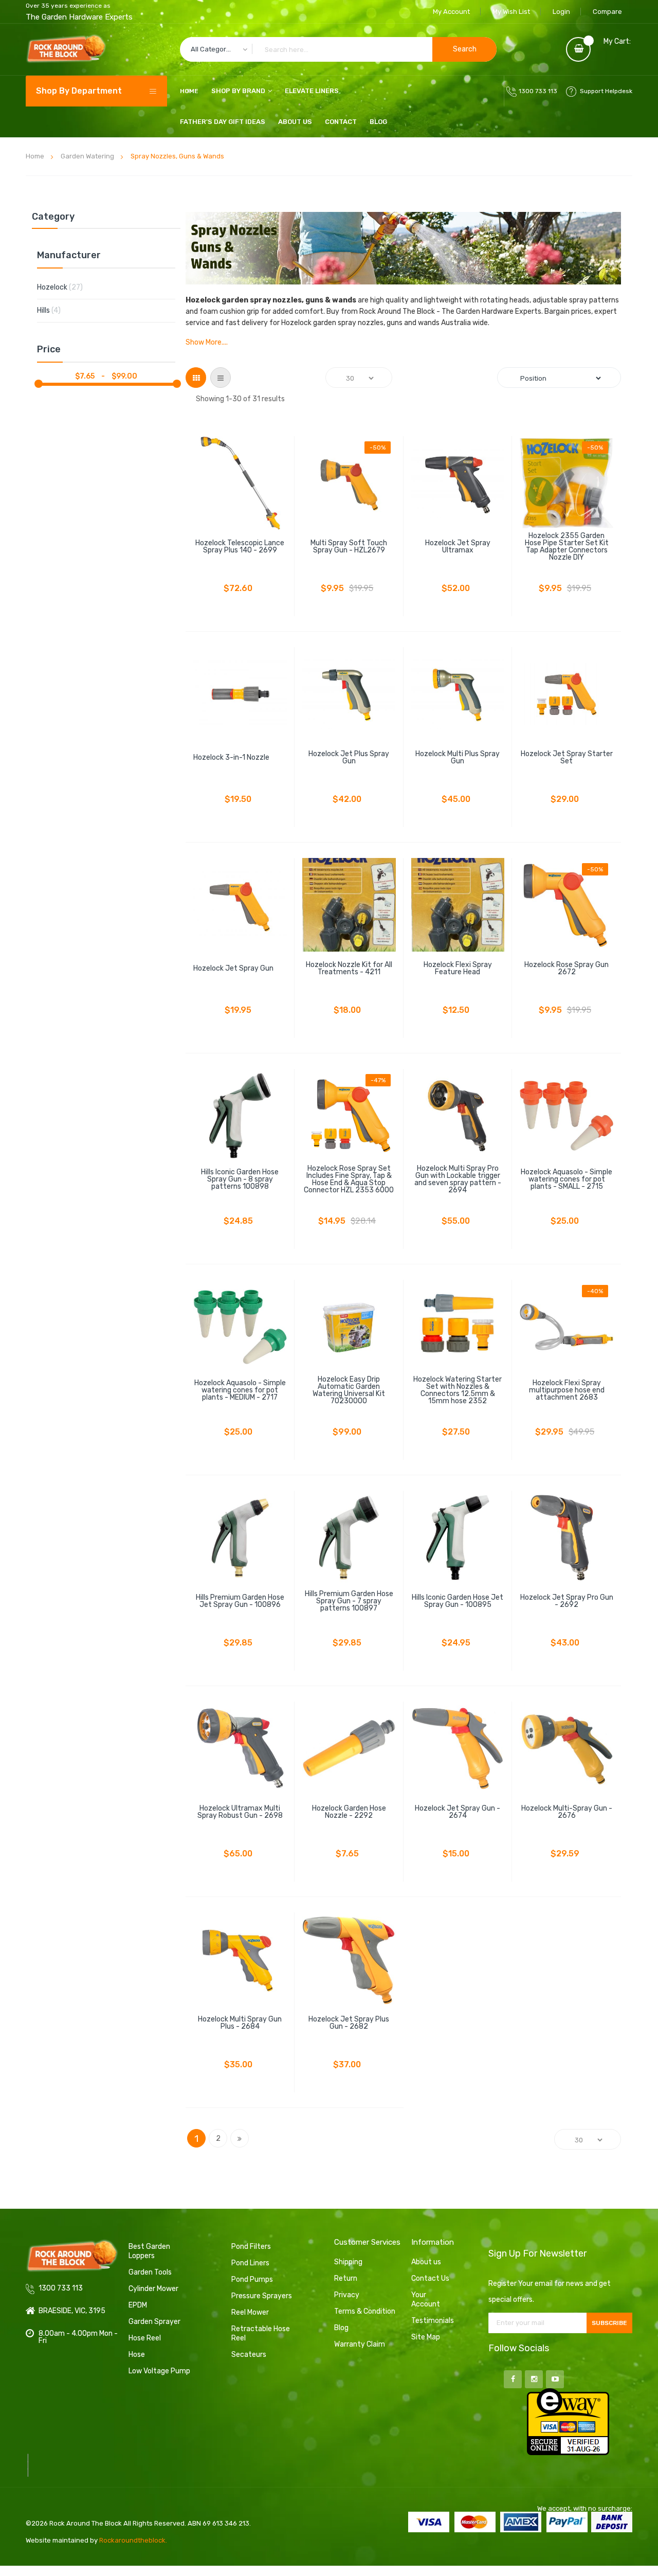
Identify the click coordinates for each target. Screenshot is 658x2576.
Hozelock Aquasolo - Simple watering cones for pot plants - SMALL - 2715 (566, 1179)
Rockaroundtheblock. (133, 2540)
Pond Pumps (252, 2279)
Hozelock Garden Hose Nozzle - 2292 (349, 1812)
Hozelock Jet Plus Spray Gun (349, 758)
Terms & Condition (365, 2311)
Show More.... (207, 343)
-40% (595, 1291)
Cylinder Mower (153, 2289)
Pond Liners (250, 2263)
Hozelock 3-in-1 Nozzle (231, 758)
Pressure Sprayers (262, 2296)
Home (35, 156)
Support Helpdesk (606, 91)
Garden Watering (87, 156)
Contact (341, 122)
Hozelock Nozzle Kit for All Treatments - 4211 (349, 969)
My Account (451, 12)
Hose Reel (145, 2338)
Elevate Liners (312, 91)
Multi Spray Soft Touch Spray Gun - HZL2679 (349, 547)
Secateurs (249, 2355)
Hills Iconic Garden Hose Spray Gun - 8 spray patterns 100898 (240, 1179)
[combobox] (338, 49)
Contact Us (430, 2278)
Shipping (348, 2262)
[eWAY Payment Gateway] (568, 2421)
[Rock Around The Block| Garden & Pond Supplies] (66, 49)
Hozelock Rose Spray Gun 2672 (566, 969)
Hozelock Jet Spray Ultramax (458, 547)
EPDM (138, 2305)
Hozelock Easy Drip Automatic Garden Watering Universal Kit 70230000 (349, 1390)
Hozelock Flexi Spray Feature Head (458, 969)
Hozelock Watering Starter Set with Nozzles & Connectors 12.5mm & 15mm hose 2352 (458, 1390)
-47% (378, 1080)
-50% (378, 448)
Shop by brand (238, 91)
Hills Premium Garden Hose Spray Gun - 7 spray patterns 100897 (349, 1601)
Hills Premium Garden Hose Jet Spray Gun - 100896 (240, 1601)
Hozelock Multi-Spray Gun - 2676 (567, 1812)
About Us (295, 122)
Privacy (347, 2295)
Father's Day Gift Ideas (223, 122)
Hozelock (68, 287)
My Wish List (511, 12)
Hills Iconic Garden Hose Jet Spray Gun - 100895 (458, 1601)
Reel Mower (250, 2312)
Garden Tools (150, 2272)
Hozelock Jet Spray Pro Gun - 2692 (567, 1601)
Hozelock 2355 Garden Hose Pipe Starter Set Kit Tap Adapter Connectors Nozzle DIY (567, 547)
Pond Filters (251, 2247)
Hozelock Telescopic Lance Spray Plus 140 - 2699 (240, 547)
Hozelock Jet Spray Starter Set (567, 758)
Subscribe (609, 2323)
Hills (57, 310)
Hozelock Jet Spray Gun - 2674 (458, 1812)
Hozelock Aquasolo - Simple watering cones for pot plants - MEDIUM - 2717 (240, 1390)
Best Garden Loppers (149, 2251)
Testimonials (433, 2321)
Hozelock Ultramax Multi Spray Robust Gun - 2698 (240, 1812)
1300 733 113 (538, 91)
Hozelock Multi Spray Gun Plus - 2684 (240, 2023)
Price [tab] (49, 350)
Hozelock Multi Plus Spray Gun (458, 758)
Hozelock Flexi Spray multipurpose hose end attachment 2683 (567, 1390)
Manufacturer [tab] (69, 256)
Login (561, 12)
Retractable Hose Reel (261, 2333)
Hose (137, 2355)
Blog (378, 122)
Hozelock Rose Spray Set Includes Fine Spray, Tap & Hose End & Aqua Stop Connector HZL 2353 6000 (349, 1179)
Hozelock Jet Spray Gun (233, 969)
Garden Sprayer (154, 2322)
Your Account (426, 2300)
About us (426, 2262)
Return (346, 2278)
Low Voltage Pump (159, 2371)
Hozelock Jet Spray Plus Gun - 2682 (349, 2023)
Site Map (426, 2337)
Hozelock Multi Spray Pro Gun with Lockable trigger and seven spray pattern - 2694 (458, 1179)
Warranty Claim (360, 2344)
